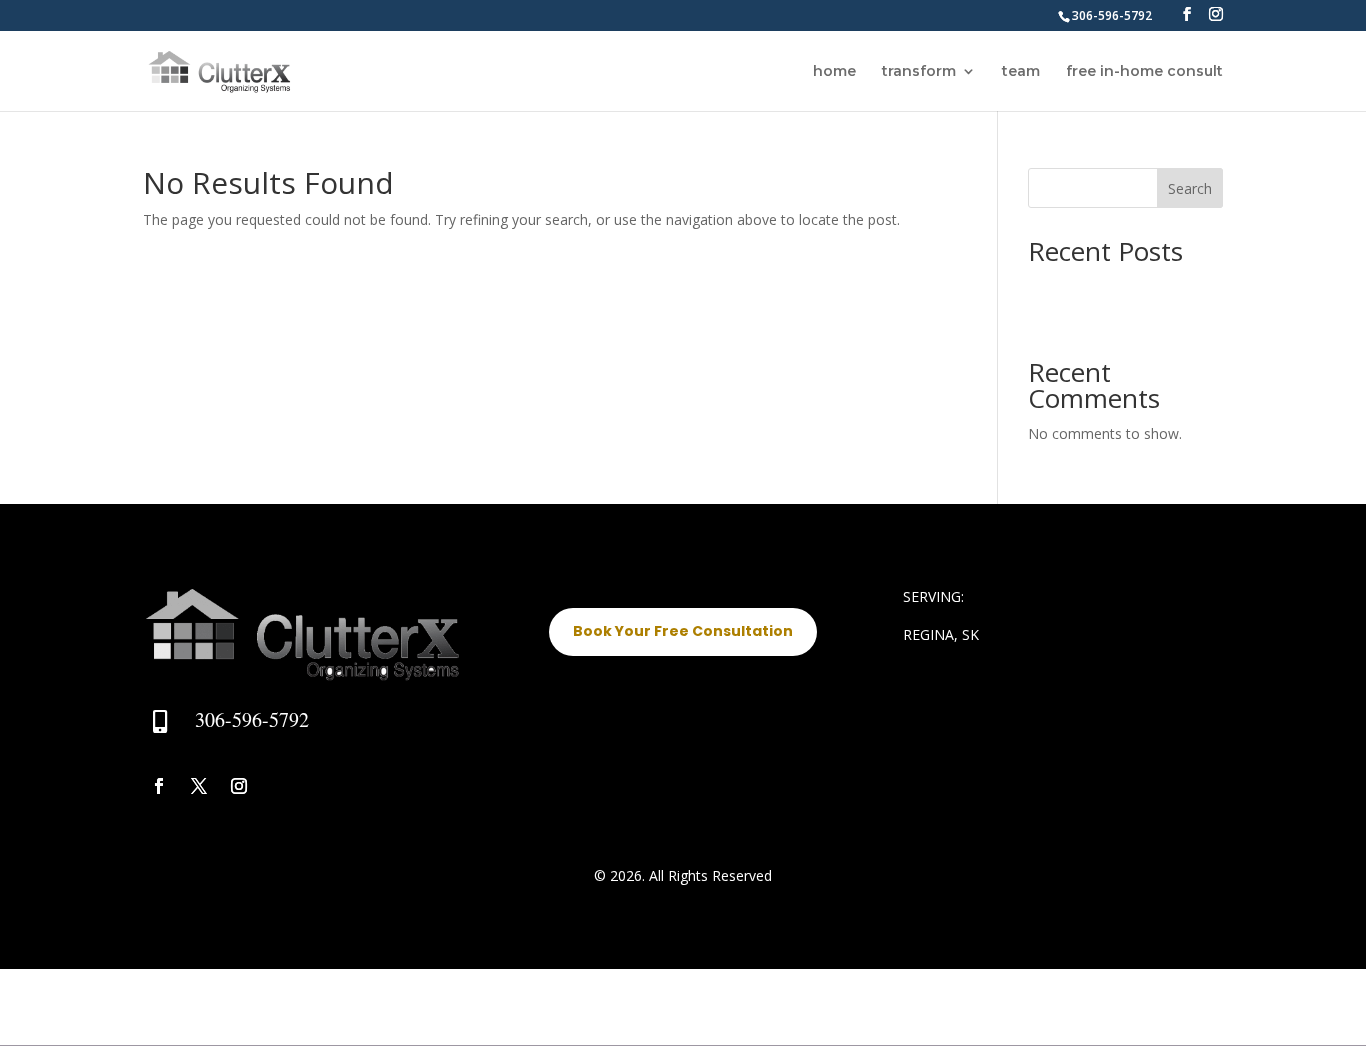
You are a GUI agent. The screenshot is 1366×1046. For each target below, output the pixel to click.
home (834, 72)
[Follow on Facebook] (159, 786)
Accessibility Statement (217, 1010)
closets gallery (1074, 285)
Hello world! (1066, 316)
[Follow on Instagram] (239, 786)
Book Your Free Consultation (683, 631)
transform (919, 72)
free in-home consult (1144, 72)
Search (1190, 188)
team (1021, 72)
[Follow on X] (199, 786)
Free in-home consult (383, 1010)
